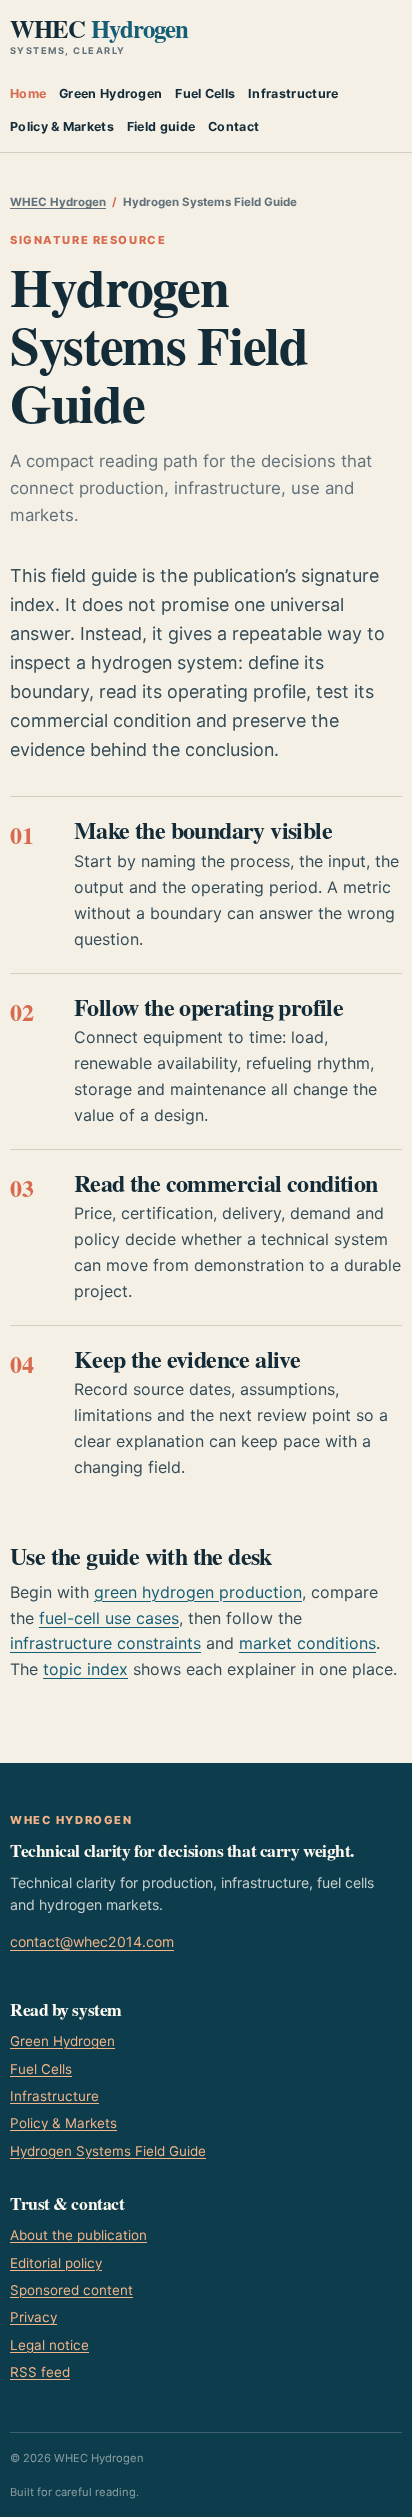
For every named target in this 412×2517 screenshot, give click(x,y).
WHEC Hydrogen (58, 202)
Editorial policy (56, 2263)
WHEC (99, 36)
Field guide (161, 126)
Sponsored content (71, 2290)
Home (28, 93)
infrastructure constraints (105, 1643)
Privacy (33, 2317)
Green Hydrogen (110, 93)
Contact (233, 126)
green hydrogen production (198, 1592)
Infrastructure (293, 93)
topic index (85, 1669)
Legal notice (49, 2345)
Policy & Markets (62, 126)
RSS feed (40, 2372)
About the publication (78, 2235)
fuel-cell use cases (109, 1618)
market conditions (307, 1643)
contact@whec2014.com (92, 1941)
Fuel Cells (205, 93)
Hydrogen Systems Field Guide (108, 2151)
